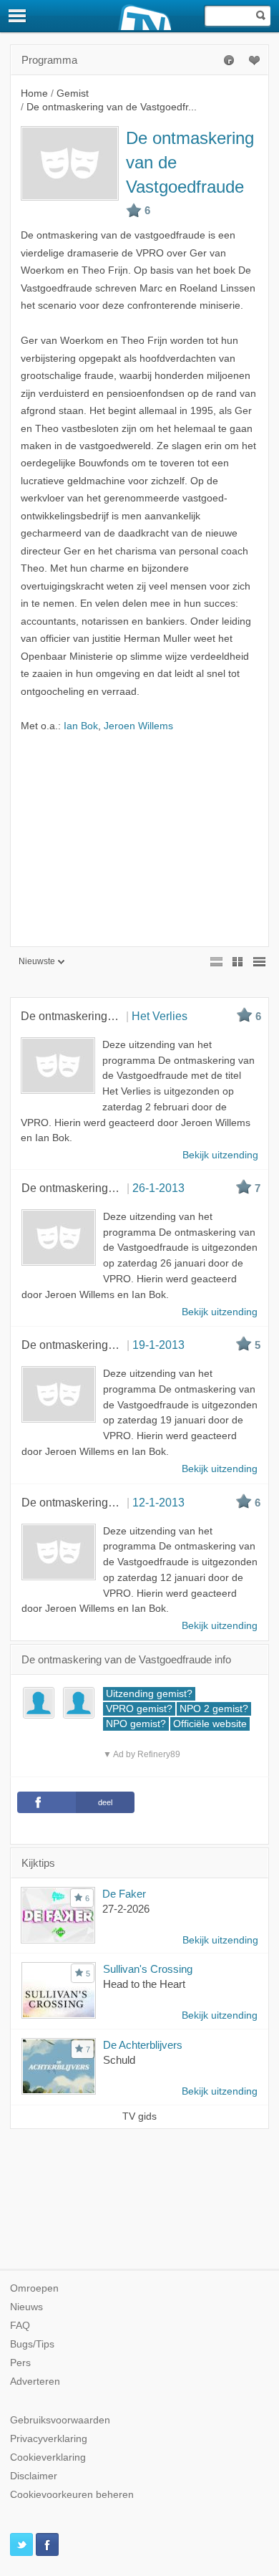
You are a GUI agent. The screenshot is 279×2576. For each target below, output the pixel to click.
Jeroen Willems (138, 726)
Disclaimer (34, 2476)
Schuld (119, 2060)
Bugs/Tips (32, 2344)
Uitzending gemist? (149, 1694)
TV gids (139, 2116)
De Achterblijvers (143, 2045)
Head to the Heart (144, 1984)
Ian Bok (81, 726)
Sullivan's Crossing (148, 1969)
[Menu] (18, 16)
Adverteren (35, 2382)
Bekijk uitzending (220, 1940)
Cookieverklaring (48, 2457)
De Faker (124, 1894)
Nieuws (26, 2307)
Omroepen (34, 2288)
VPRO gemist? (139, 1709)
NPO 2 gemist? (214, 1709)
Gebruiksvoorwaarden (60, 2420)
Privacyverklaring (49, 2439)
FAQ (20, 2326)
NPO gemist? (136, 1724)
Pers (20, 2363)
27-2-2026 (126, 1909)
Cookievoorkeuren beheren (72, 2495)
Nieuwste (37, 961)
